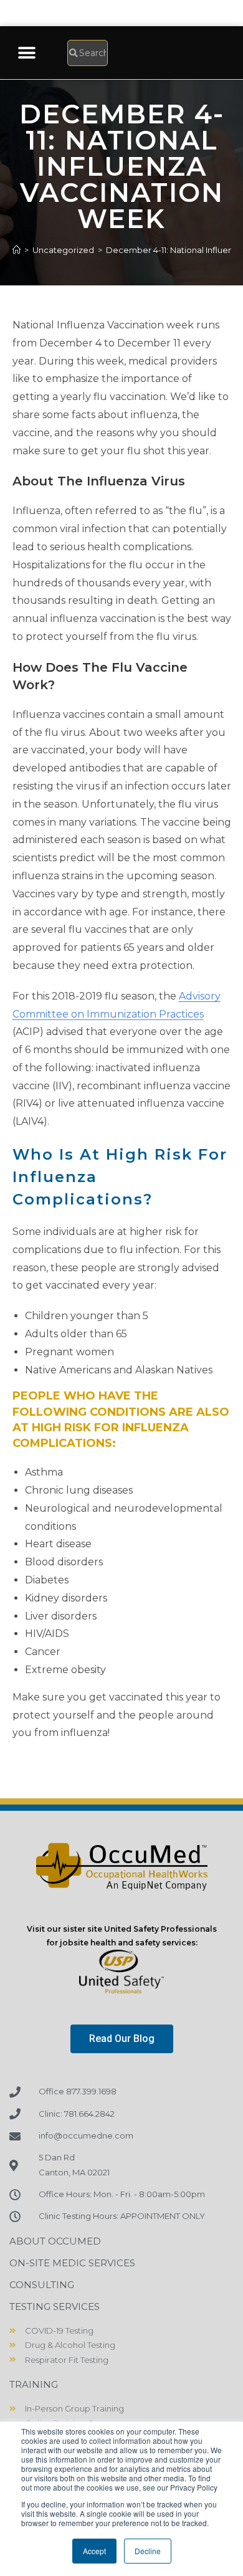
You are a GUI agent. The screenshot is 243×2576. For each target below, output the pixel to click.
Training (34, 2384)
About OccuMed (55, 2241)
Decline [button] (148, 2551)
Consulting (42, 2285)
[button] (26, 53)
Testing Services (55, 2306)
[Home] (17, 250)
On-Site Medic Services (72, 2263)
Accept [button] (94, 2551)
